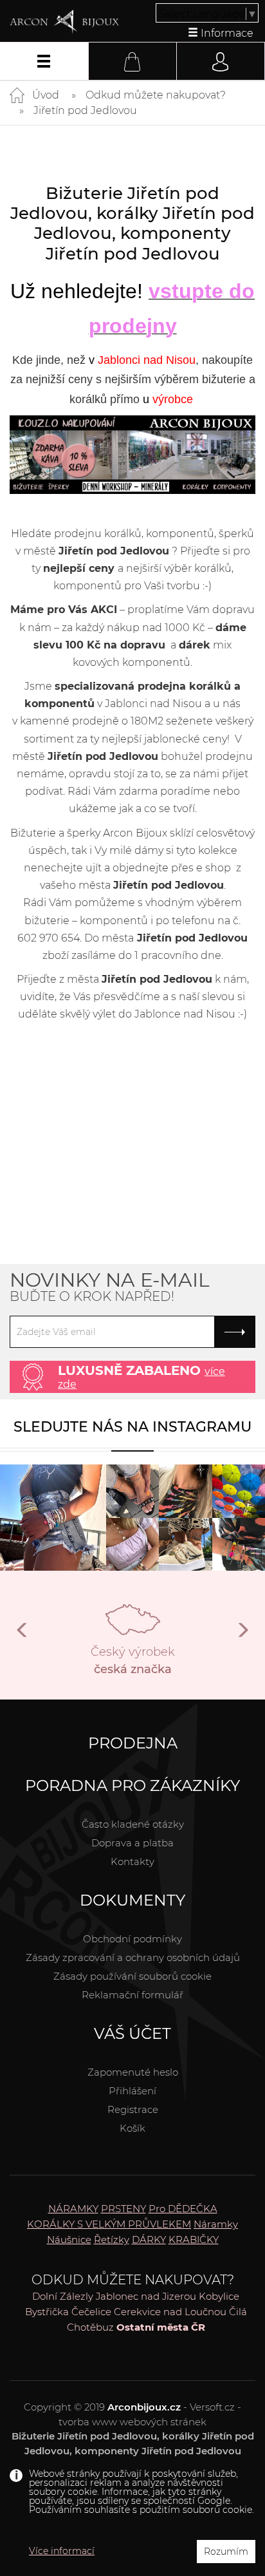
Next (242, 1635)
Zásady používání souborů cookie (132, 1976)
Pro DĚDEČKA (183, 2209)
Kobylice (219, 2296)
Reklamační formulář (132, 1995)
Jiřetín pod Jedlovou (85, 110)
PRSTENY (123, 2209)
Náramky (216, 2224)
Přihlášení (132, 2091)
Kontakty (132, 1861)
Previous (23, 1635)
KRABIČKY (194, 2240)
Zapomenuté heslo (133, 2072)
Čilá (238, 2312)
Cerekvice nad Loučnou (170, 2312)
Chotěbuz (90, 2327)
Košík (132, 2128)
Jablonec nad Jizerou (146, 2296)
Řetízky (112, 2240)
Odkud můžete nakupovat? (156, 95)
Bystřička (47, 2312)
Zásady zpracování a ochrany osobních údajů (133, 1957)
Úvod (46, 95)
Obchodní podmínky (132, 1939)
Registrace (133, 2109)
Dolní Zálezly (63, 2296)
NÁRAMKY (73, 2209)
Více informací (62, 2551)
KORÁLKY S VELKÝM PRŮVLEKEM (109, 2224)
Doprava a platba (132, 1843)
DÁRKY (149, 2240)
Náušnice (69, 2240)
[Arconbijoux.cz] (64, 22)
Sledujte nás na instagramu (132, 1427)
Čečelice (91, 2312)
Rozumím (226, 2552)
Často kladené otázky (133, 1824)
